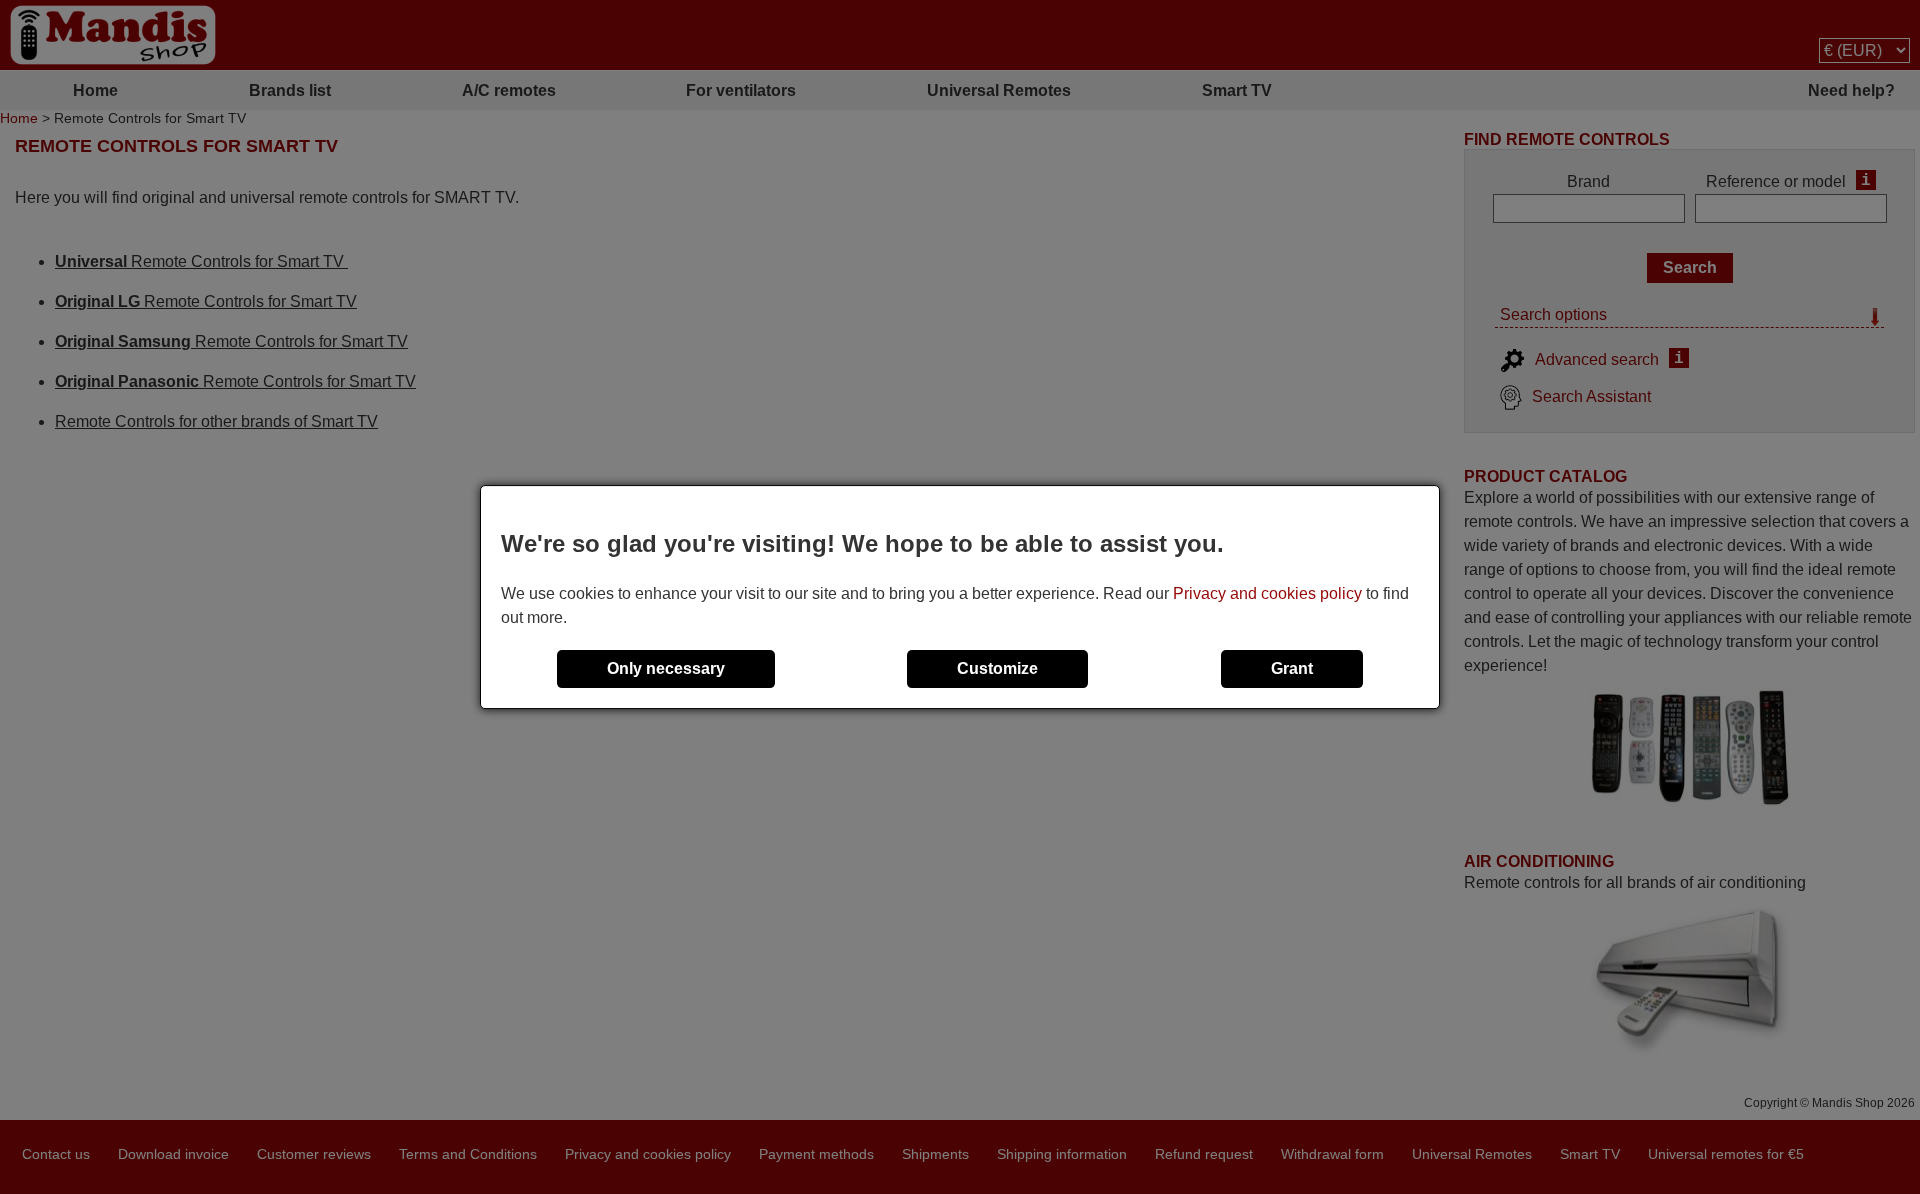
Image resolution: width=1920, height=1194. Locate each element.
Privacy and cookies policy (1267, 593)
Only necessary (666, 668)
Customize (997, 668)
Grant (1292, 668)
